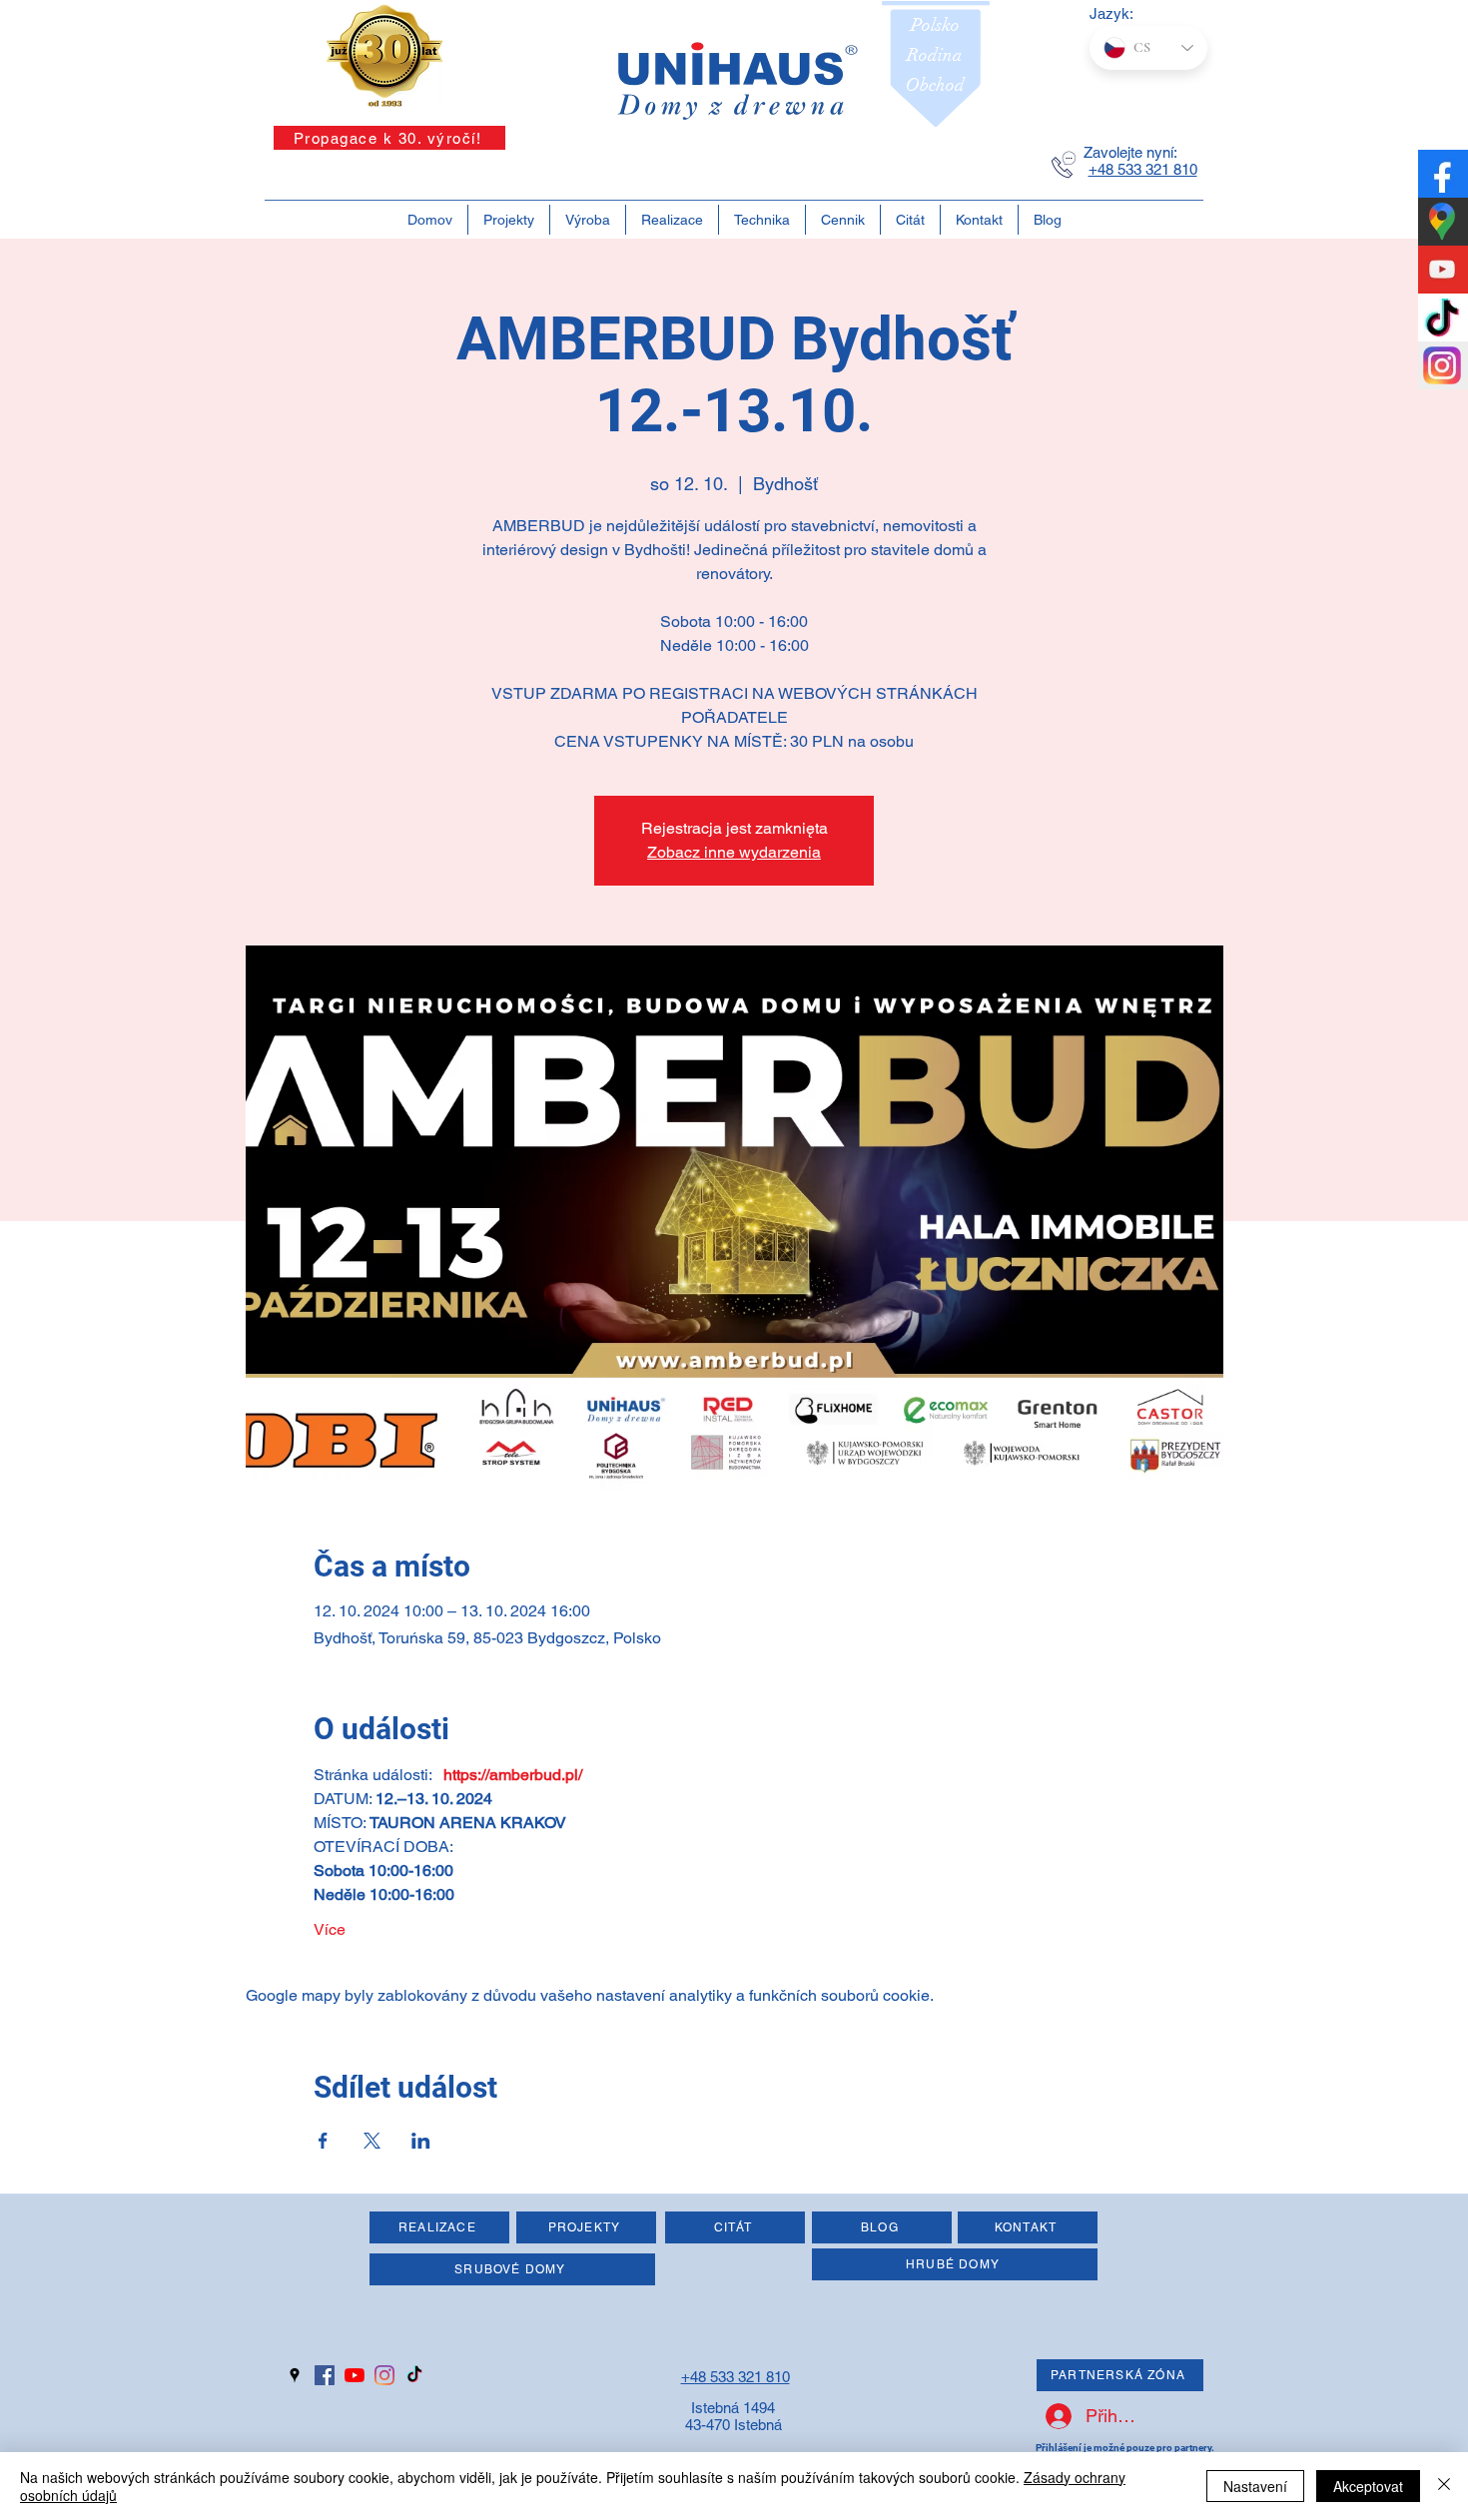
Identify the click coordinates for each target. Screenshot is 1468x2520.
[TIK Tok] (414, 2375)
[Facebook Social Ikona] (325, 2375)
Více (330, 1929)
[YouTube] (355, 2375)
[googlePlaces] (295, 2375)
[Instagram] (384, 2375)
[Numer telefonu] (1064, 165)
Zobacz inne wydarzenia (734, 852)
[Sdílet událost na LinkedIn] (421, 2141)
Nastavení (1255, 2486)
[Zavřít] (1444, 2486)
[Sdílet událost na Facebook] (323, 2141)
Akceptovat (1368, 2486)
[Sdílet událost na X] (372, 2141)
